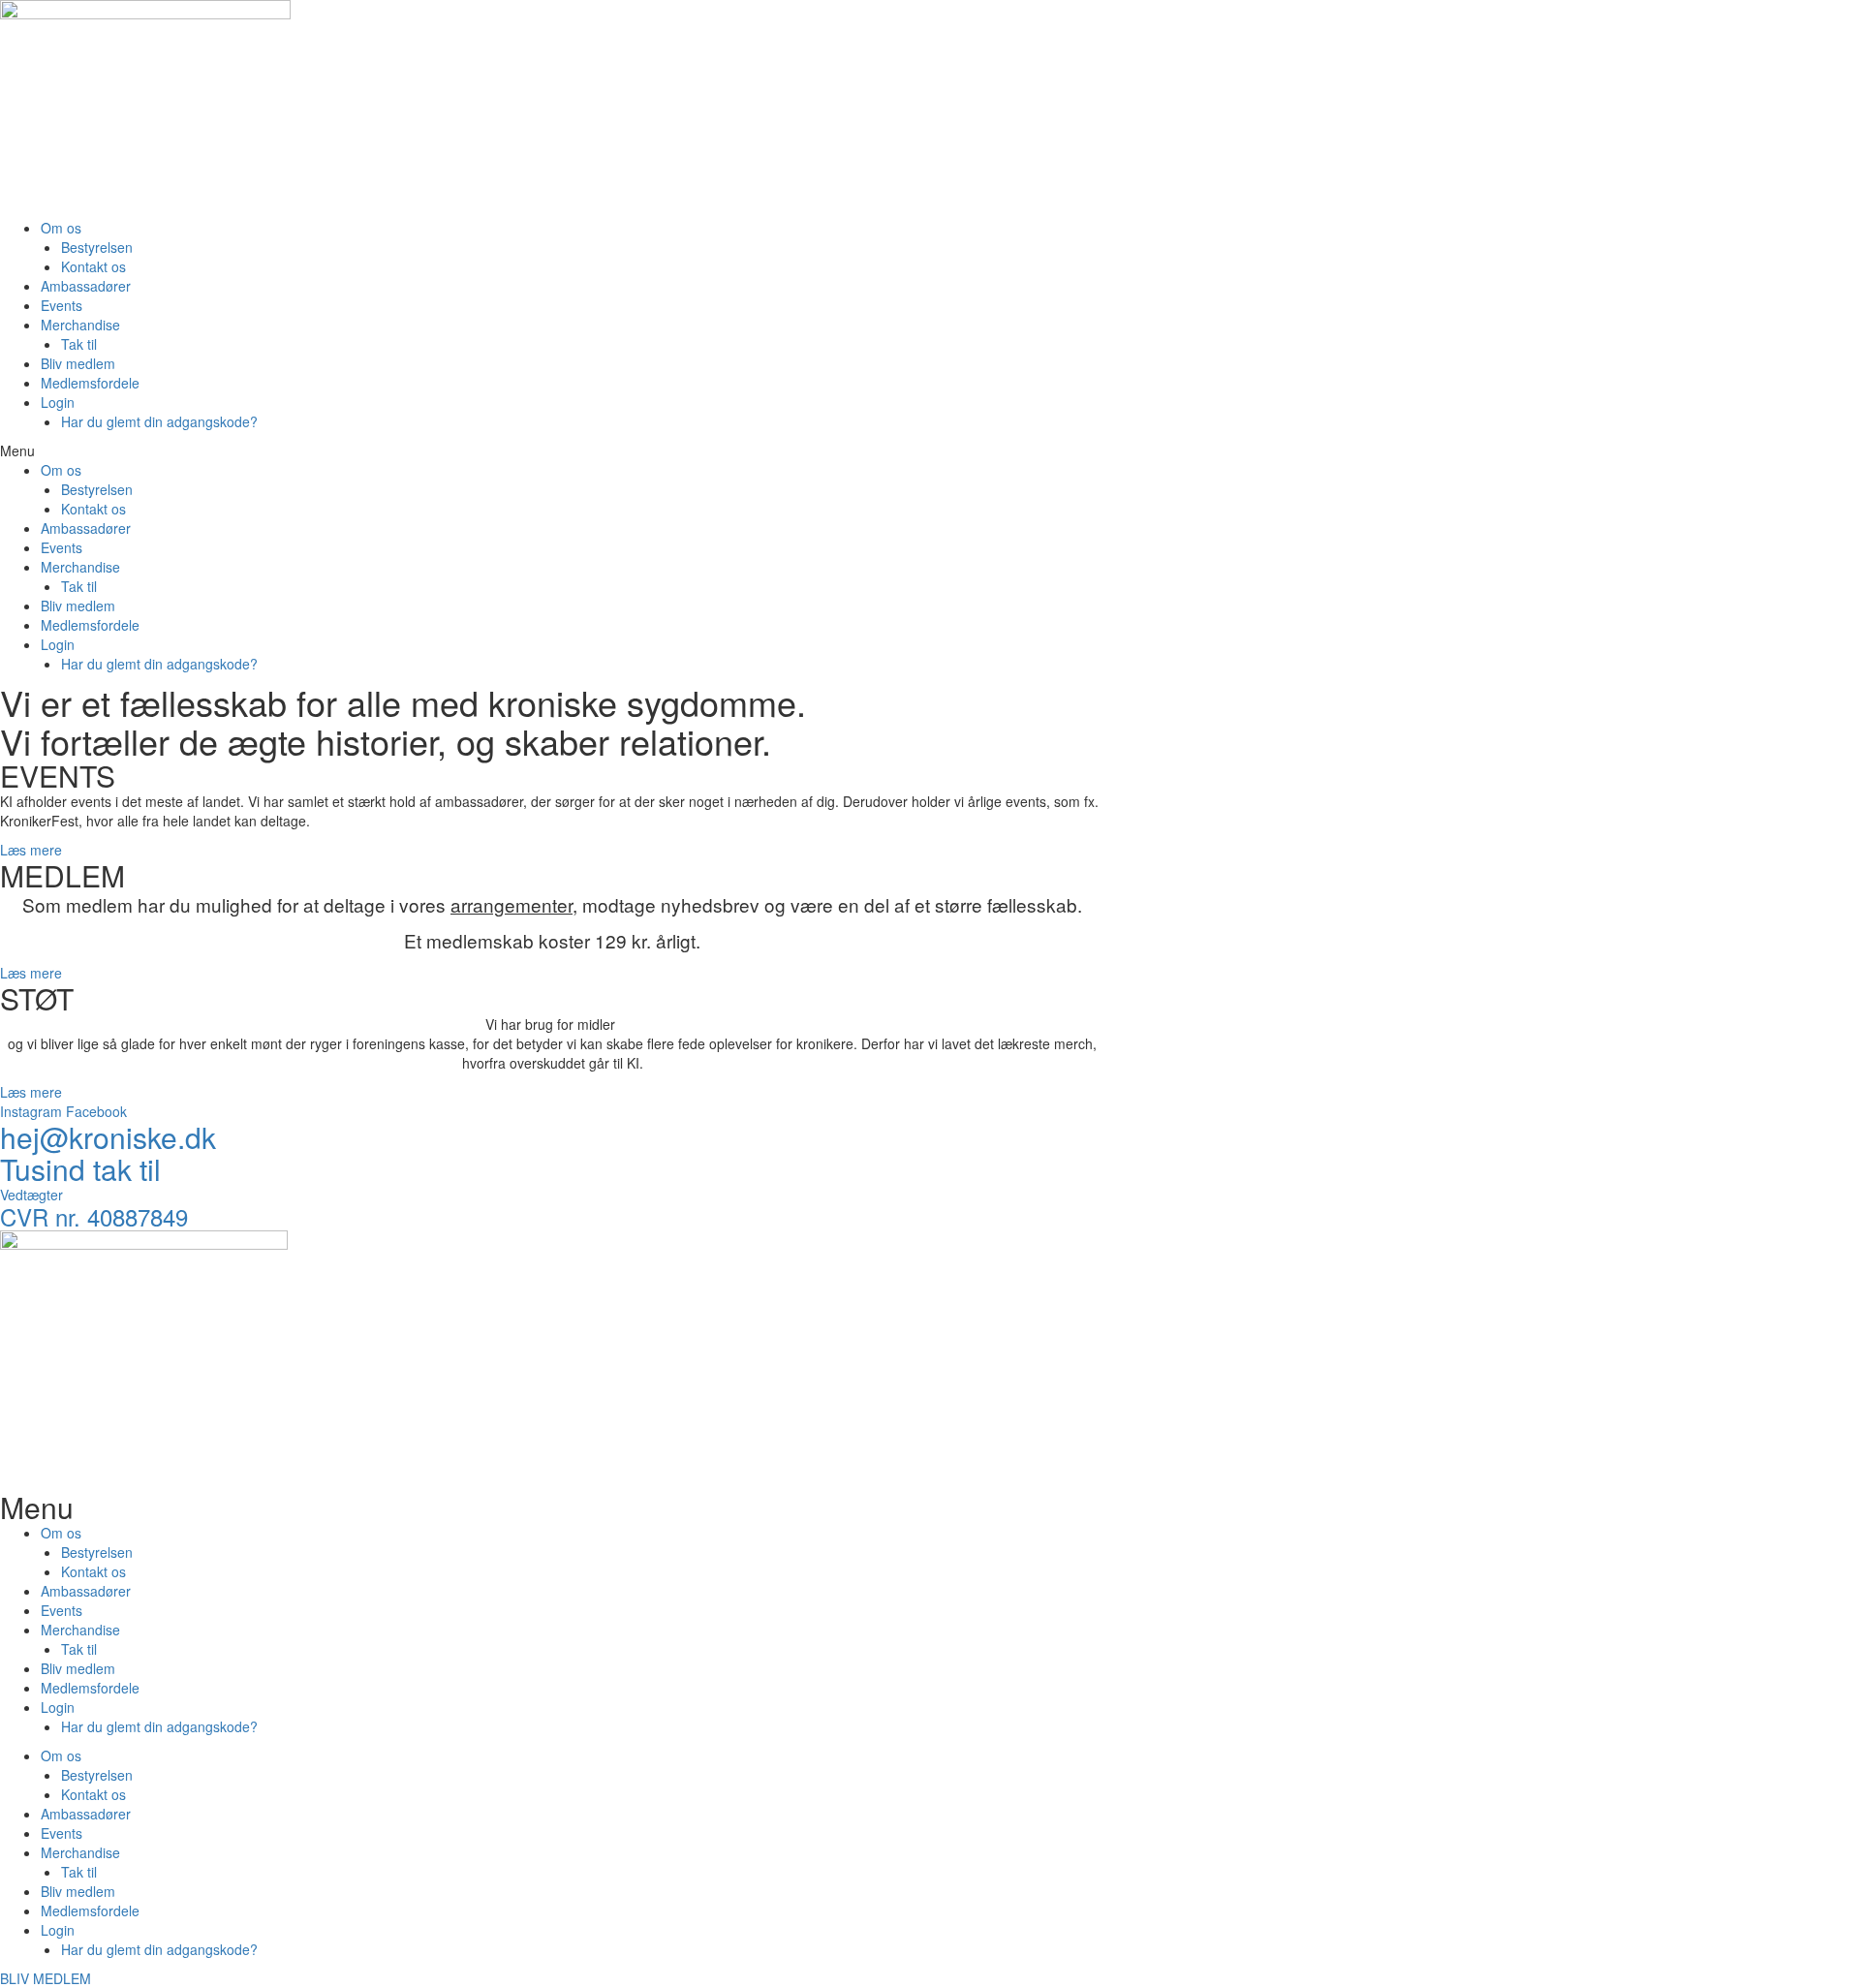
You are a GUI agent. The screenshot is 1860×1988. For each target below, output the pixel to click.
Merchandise (80, 325)
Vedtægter (31, 1195)
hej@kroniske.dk (108, 1137)
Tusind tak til (80, 1169)
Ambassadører (86, 286)
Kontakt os (93, 266)
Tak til (79, 344)
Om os (61, 228)
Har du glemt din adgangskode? (159, 421)
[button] (552, 450)
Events (62, 305)
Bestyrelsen (97, 247)
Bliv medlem (78, 363)
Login (58, 402)
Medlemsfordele (90, 383)
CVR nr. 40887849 (94, 1216)
